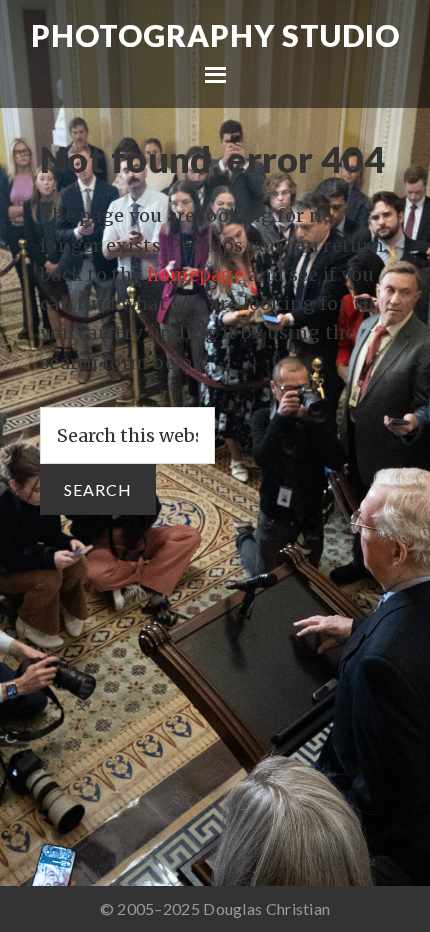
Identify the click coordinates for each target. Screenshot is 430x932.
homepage (195, 274)
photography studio (215, 35)
